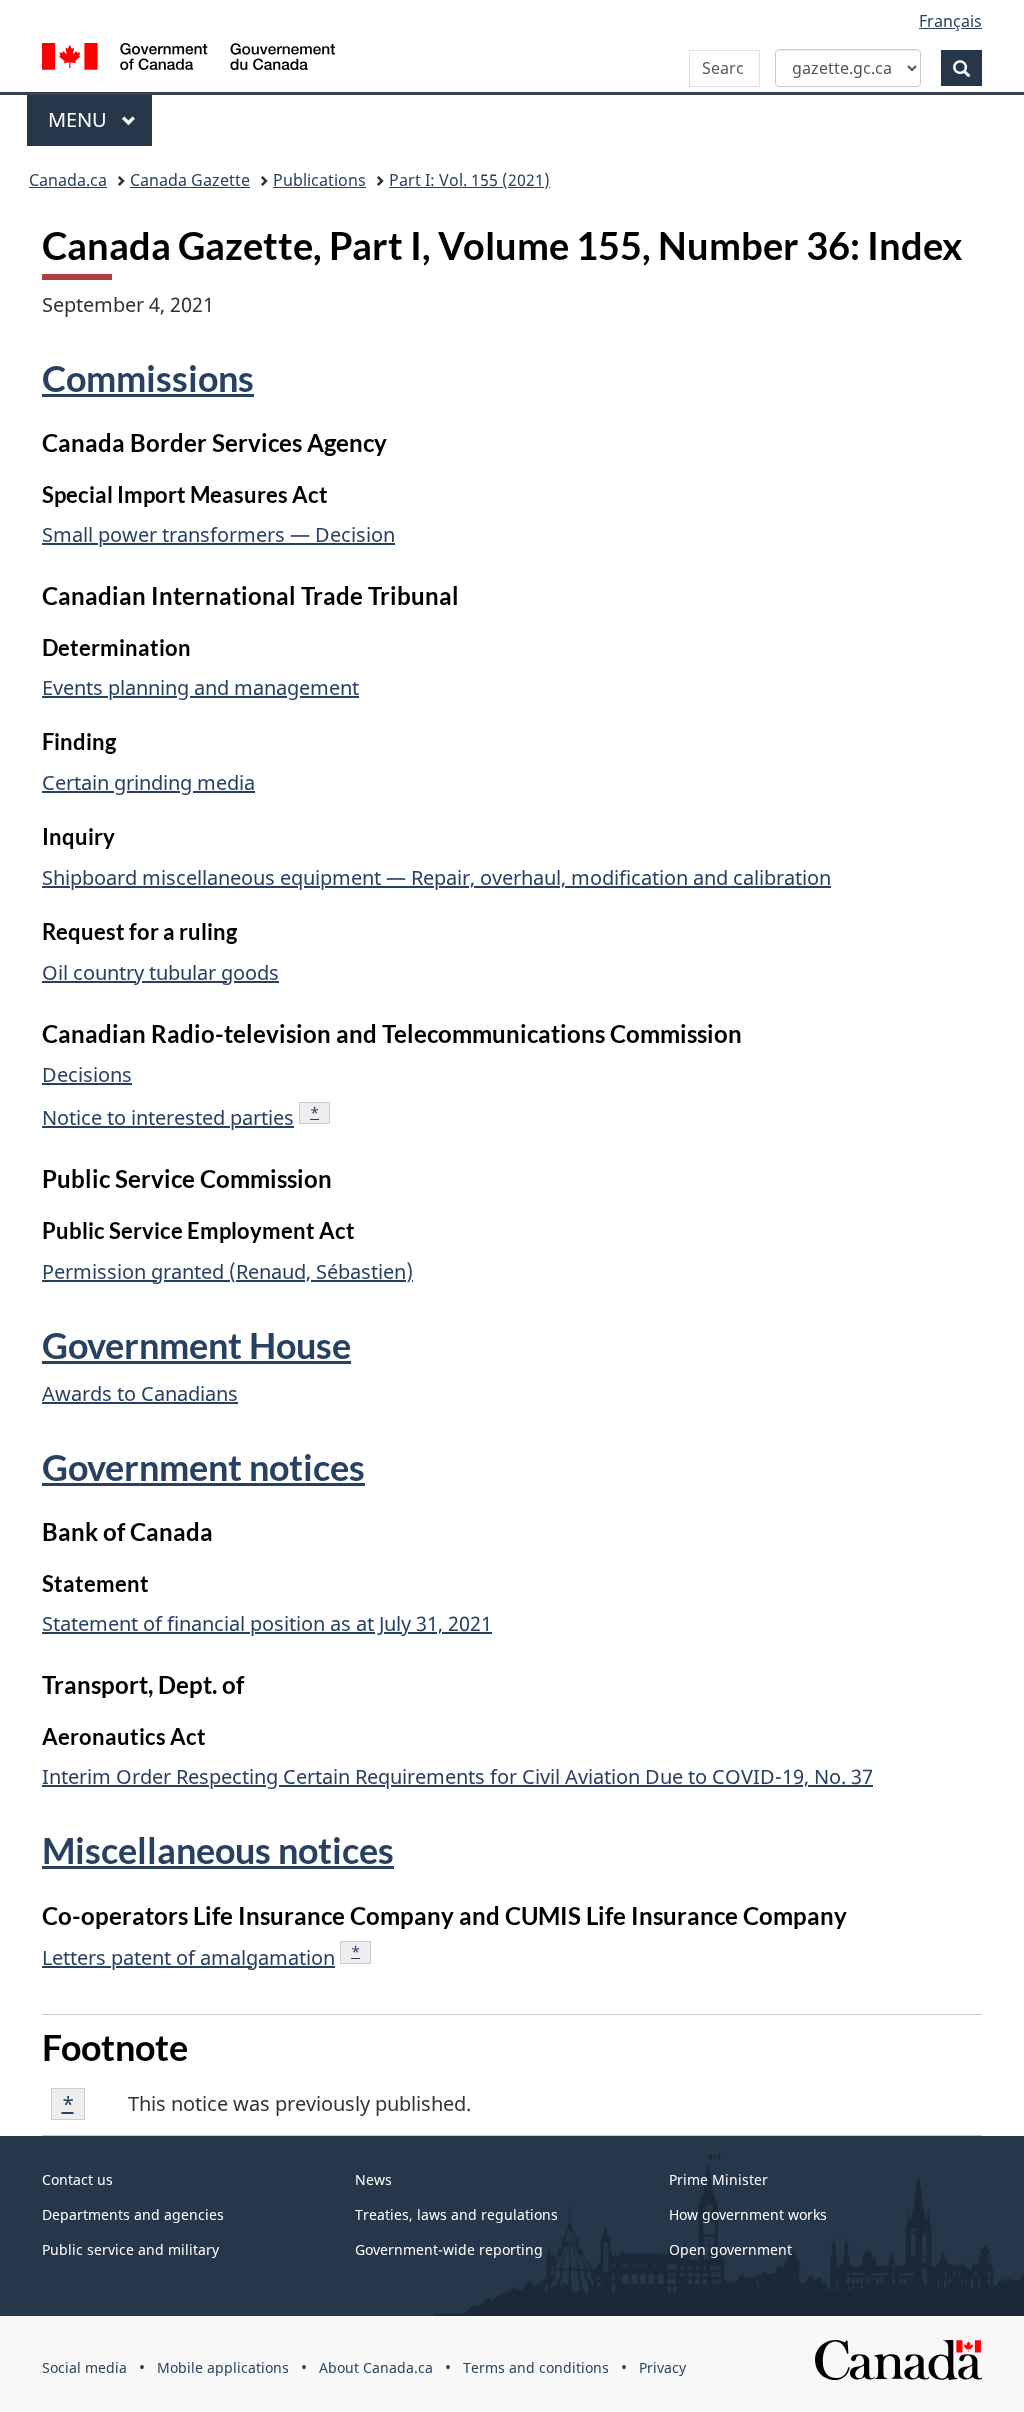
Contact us (77, 2179)
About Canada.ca (376, 2367)
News (373, 2179)
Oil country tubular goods (160, 972)
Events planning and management (200, 687)
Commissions (148, 378)
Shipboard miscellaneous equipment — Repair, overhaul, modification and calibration (436, 877)
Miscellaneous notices (218, 1850)
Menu (80, 119)
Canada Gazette (190, 180)
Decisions (87, 1074)
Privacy (662, 2367)
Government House (196, 1345)
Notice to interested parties (168, 1117)
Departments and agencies (133, 2214)
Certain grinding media (148, 782)
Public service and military (130, 2249)
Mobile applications (223, 2367)
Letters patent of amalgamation (188, 1957)
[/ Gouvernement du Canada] (188, 59)
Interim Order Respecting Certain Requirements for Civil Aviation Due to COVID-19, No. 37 (457, 1776)
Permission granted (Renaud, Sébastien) (227, 1271)
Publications (319, 180)
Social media (84, 2367)
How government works (748, 2214)
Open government (730, 2249)
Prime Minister (718, 2179)
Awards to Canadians (140, 1393)
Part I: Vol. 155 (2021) (469, 180)
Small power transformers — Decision (218, 534)
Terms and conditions (536, 2367)
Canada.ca (68, 180)
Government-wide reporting (449, 2249)
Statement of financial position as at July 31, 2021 (267, 1623)
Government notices (203, 1467)
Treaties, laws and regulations (456, 2214)
